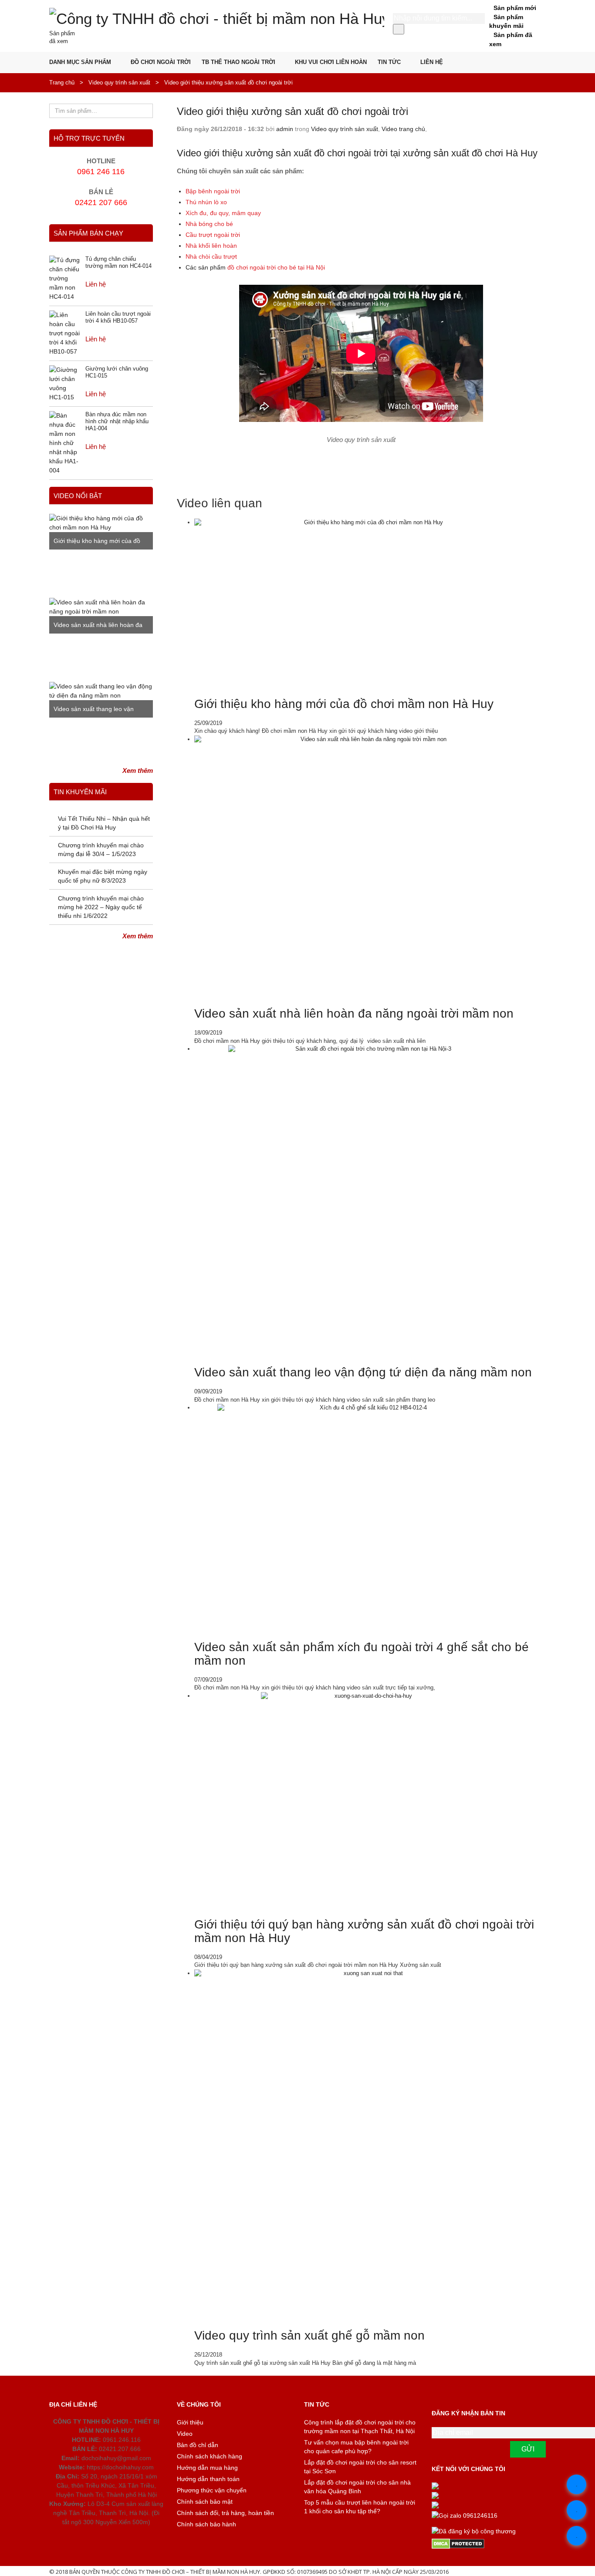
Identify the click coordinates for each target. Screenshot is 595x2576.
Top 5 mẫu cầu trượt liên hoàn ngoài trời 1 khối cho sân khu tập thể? (360, 2507)
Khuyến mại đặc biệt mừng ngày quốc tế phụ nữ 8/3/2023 (103, 876)
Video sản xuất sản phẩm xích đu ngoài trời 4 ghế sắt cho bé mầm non (362, 1654)
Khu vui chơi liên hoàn (331, 62)
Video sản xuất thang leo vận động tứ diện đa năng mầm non (363, 1372)
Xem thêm (138, 770)
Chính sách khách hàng (210, 2456)
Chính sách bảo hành (206, 2524)
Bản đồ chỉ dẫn (198, 2445)
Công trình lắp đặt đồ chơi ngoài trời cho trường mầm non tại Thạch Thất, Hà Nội (360, 2427)
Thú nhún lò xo (206, 202)
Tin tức (389, 62)
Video (185, 2434)
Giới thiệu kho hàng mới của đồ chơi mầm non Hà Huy (344, 704)
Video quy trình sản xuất (119, 83)
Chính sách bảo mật (205, 2502)
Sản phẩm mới (515, 8)
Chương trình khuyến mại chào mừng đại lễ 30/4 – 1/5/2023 (101, 850)
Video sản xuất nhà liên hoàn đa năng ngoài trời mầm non (354, 1013)
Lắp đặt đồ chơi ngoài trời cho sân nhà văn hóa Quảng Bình (357, 2487)
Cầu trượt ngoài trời (213, 235)
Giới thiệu (190, 2422)
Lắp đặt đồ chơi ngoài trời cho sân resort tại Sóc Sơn (360, 2467)
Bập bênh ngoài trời (213, 191)
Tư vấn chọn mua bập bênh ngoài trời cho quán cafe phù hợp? (356, 2447)
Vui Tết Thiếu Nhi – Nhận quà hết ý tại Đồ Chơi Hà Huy (104, 823)
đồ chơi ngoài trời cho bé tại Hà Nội (276, 267)
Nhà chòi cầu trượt (211, 256)
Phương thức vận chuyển (212, 2490)
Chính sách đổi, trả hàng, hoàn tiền (225, 2513)
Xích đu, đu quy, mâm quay (223, 213)
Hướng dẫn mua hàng (207, 2468)
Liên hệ (432, 62)
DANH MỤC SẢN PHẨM (80, 62)
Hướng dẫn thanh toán (208, 2479)
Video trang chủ (403, 129)
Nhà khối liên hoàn (211, 246)
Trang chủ (62, 83)
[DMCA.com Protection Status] (489, 2544)
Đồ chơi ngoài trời (161, 62)
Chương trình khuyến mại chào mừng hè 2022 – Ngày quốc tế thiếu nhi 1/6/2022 (101, 907)
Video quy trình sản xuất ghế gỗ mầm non (309, 2335)
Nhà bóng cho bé (209, 224)
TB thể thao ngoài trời (238, 62)
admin (285, 129)
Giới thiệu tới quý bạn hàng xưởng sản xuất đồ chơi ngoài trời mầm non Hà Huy (364, 1931)
